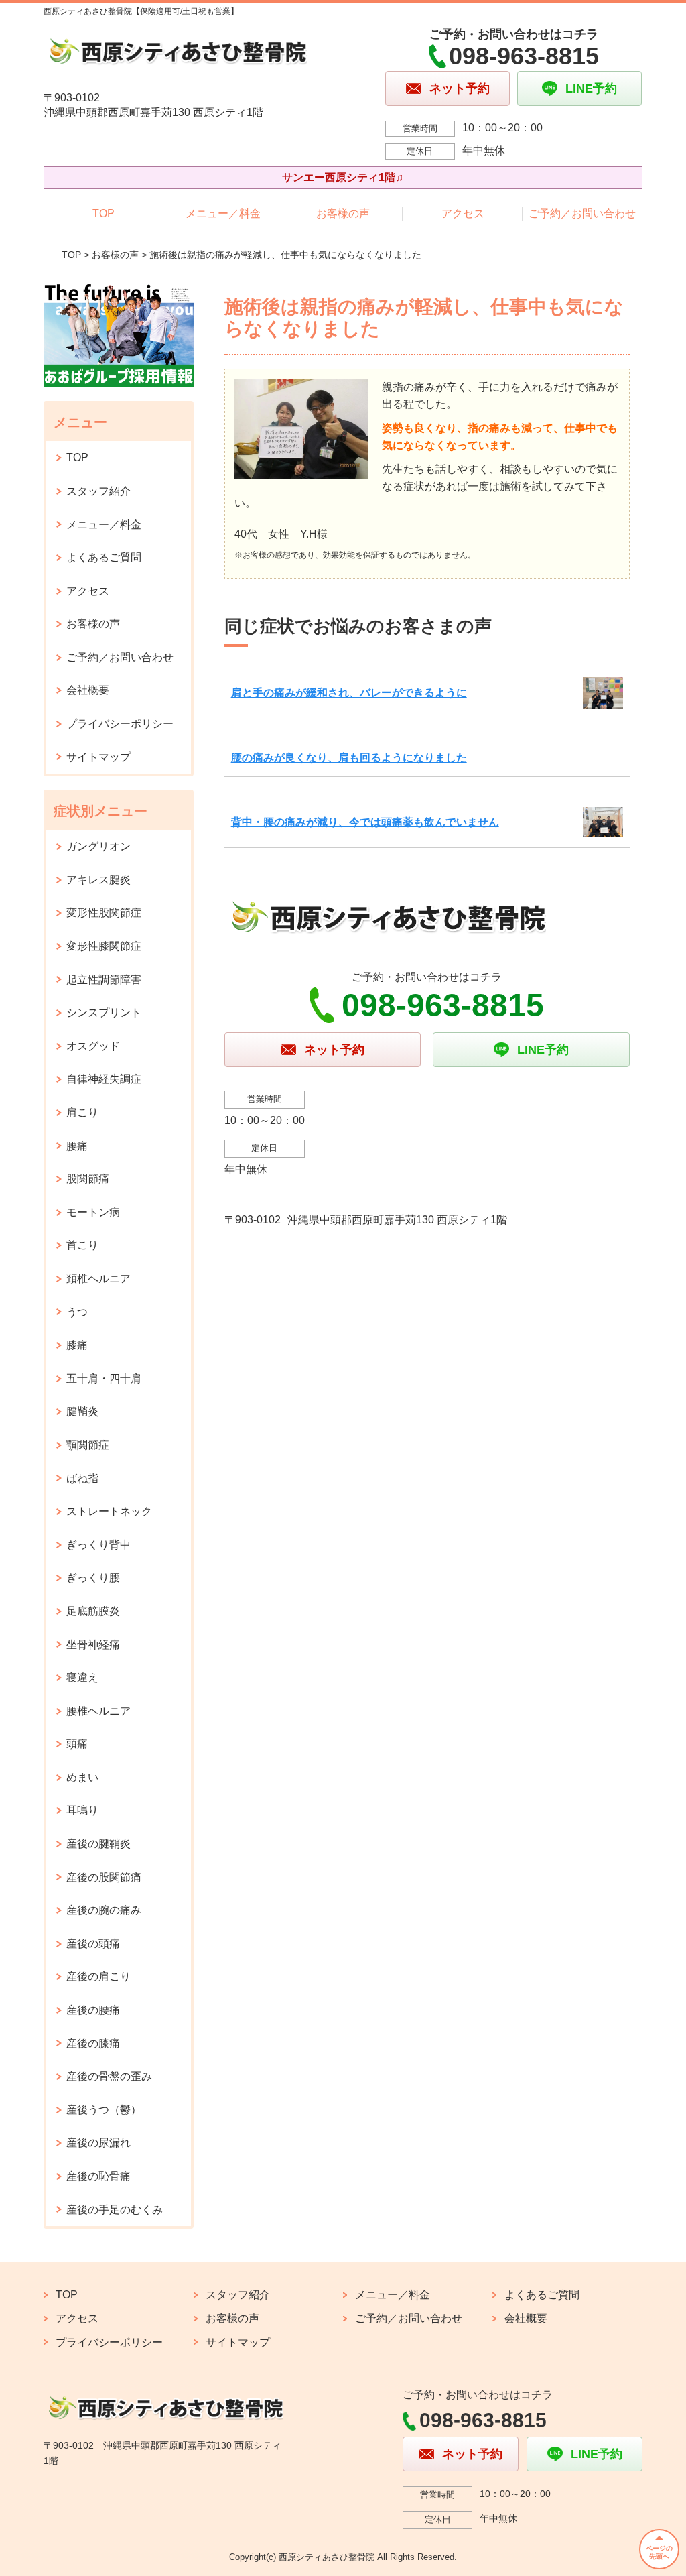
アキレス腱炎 (98, 880)
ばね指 (82, 1478)
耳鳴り (82, 1810)
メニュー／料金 (223, 213)
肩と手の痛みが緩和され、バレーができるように (349, 693)
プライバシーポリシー (120, 724)
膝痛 (77, 1345)
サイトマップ (98, 757)
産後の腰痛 (93, 2010)
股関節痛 (88, 1179)
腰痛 (77, 1146)
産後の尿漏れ (98, 2143)
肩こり (82, 1112)
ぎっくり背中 (98, 1545)
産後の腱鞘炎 (98, 1844)
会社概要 (88, 690)
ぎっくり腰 (93, 1578)
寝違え (82, 1677)
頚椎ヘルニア (98, 1279)
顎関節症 (88, 1445)
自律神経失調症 (104, 1079)
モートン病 (93, 1212)
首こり (82, 1245)
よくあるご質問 (104, 557)
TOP (104, 213)
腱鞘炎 (82, 1411)
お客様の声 (343, 213)
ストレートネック (109, 1511)
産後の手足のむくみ (115, 2210)
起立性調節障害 (104, 980)
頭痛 (77, 1744)
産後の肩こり (98, 1976)
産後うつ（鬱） (104, 2110)
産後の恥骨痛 (98, 2176)
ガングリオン (98, 846)
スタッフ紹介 (98, 491)
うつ (77, 1312)
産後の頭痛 (93, 1944)
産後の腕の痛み (104, 1910)
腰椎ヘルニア (98, 1711)
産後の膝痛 (93, 2043)
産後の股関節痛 (104, 1877)
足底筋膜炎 (93, 1611)
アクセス (463, 213)
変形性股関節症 (104, 913)
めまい (82, 1777)
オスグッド (93, 1046)
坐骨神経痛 (93, 1645)
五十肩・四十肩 (104, 1378)
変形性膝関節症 (104, 946)
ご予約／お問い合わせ (582, 213)
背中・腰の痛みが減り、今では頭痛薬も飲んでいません (365, 822)
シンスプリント (104, 1013)
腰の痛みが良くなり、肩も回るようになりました (349, 758)
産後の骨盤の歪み (109, 2076)
